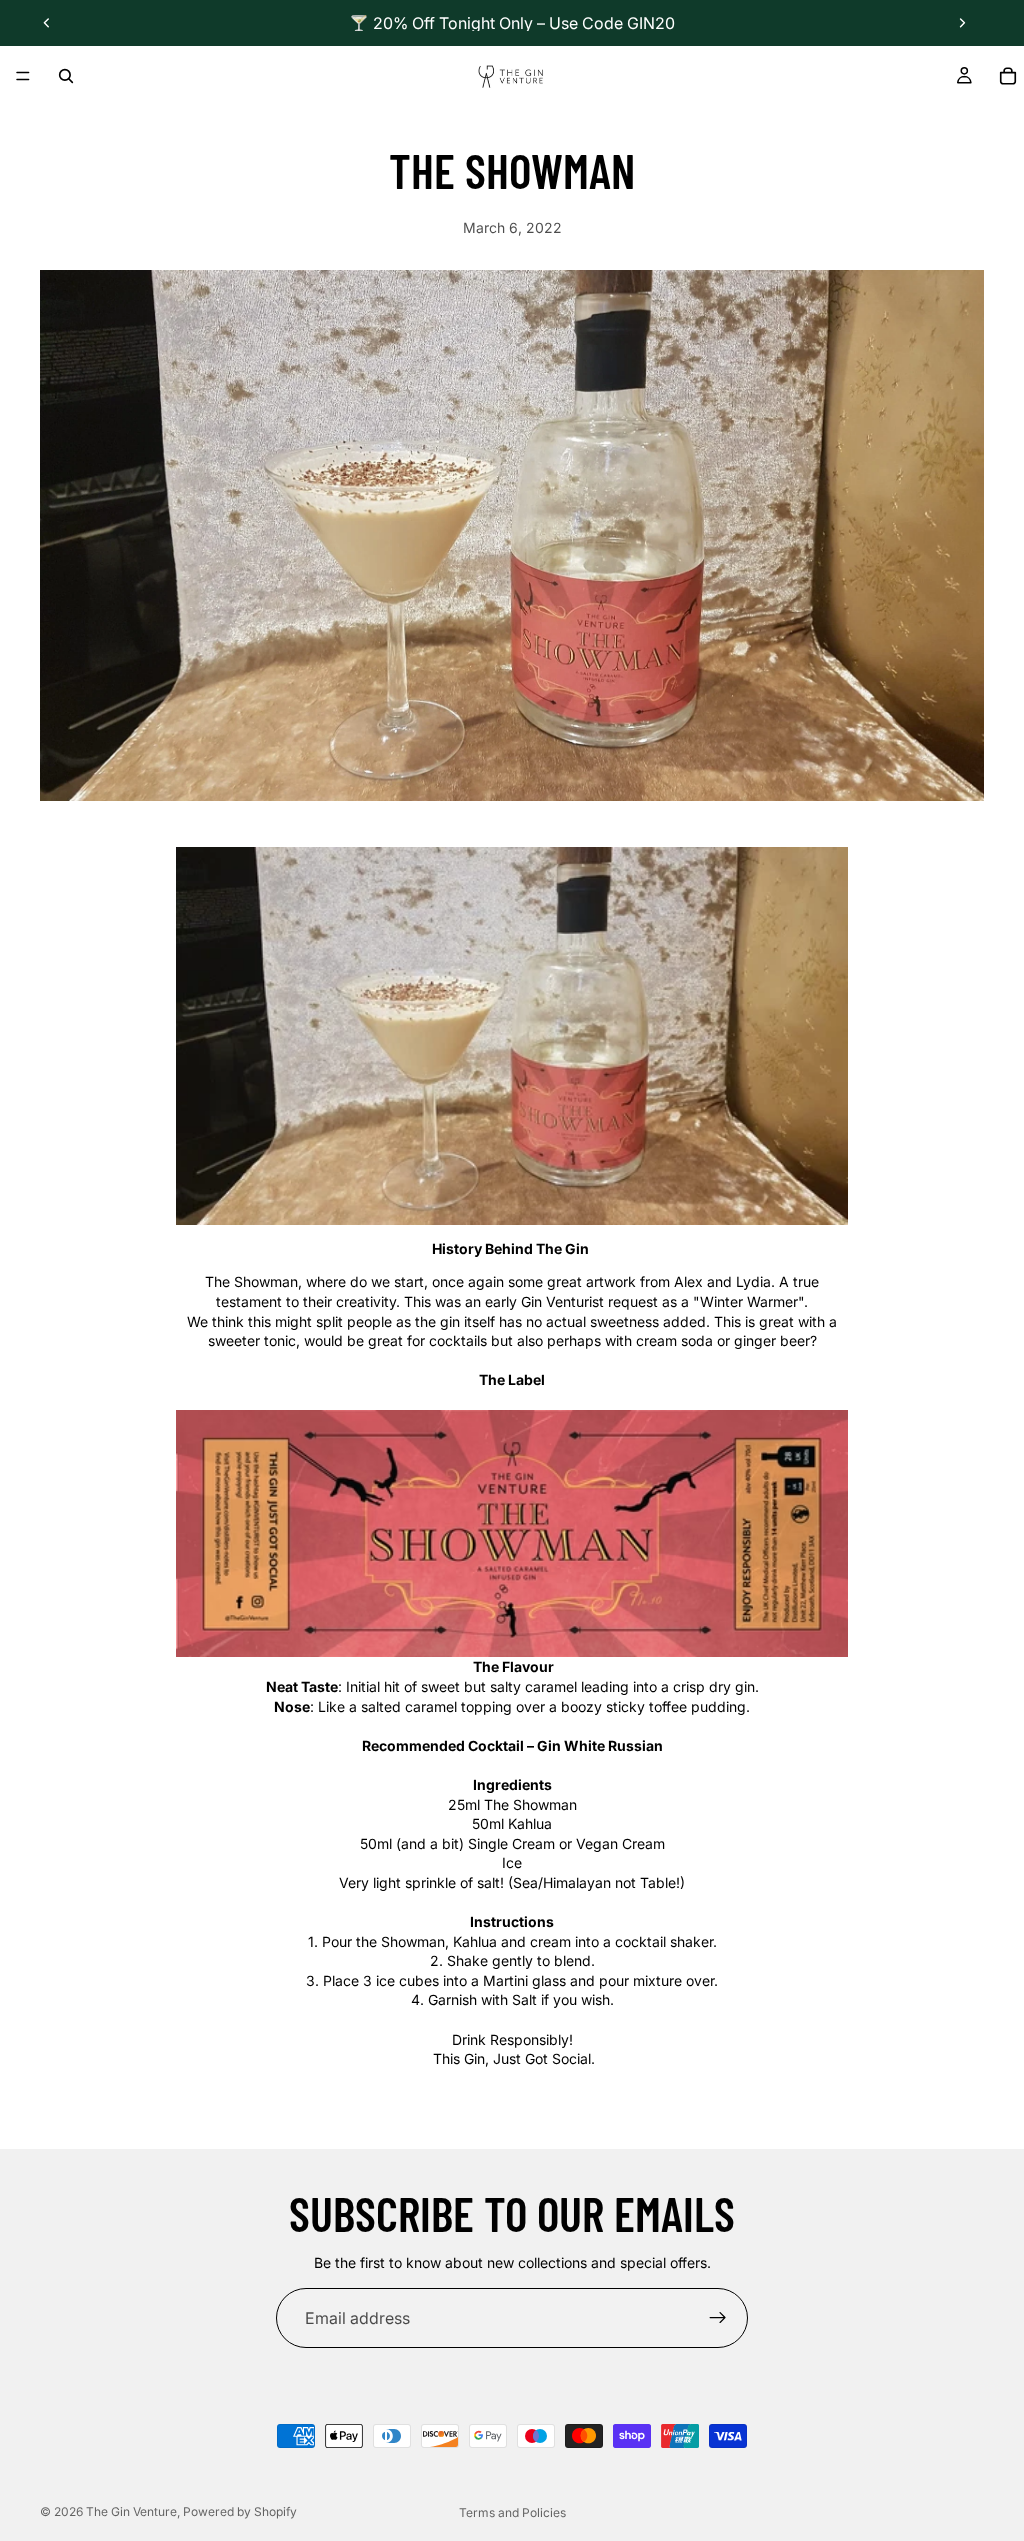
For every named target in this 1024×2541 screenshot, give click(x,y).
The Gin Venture (131, 2511)
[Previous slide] (47, 23)
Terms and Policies (512, 2512)
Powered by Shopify (240, 2511)
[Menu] (23, 76)
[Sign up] (718, 2318)
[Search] (66, 76)
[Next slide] (962, 23)
